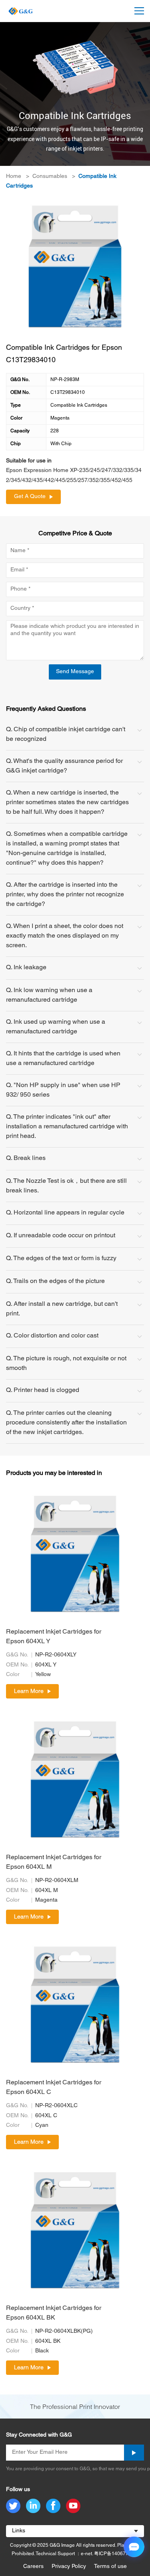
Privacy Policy (69, 2567)
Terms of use (110, 2567)
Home (14, 177)
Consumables (50, 177)
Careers (33, 2567)
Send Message (75, 672)
